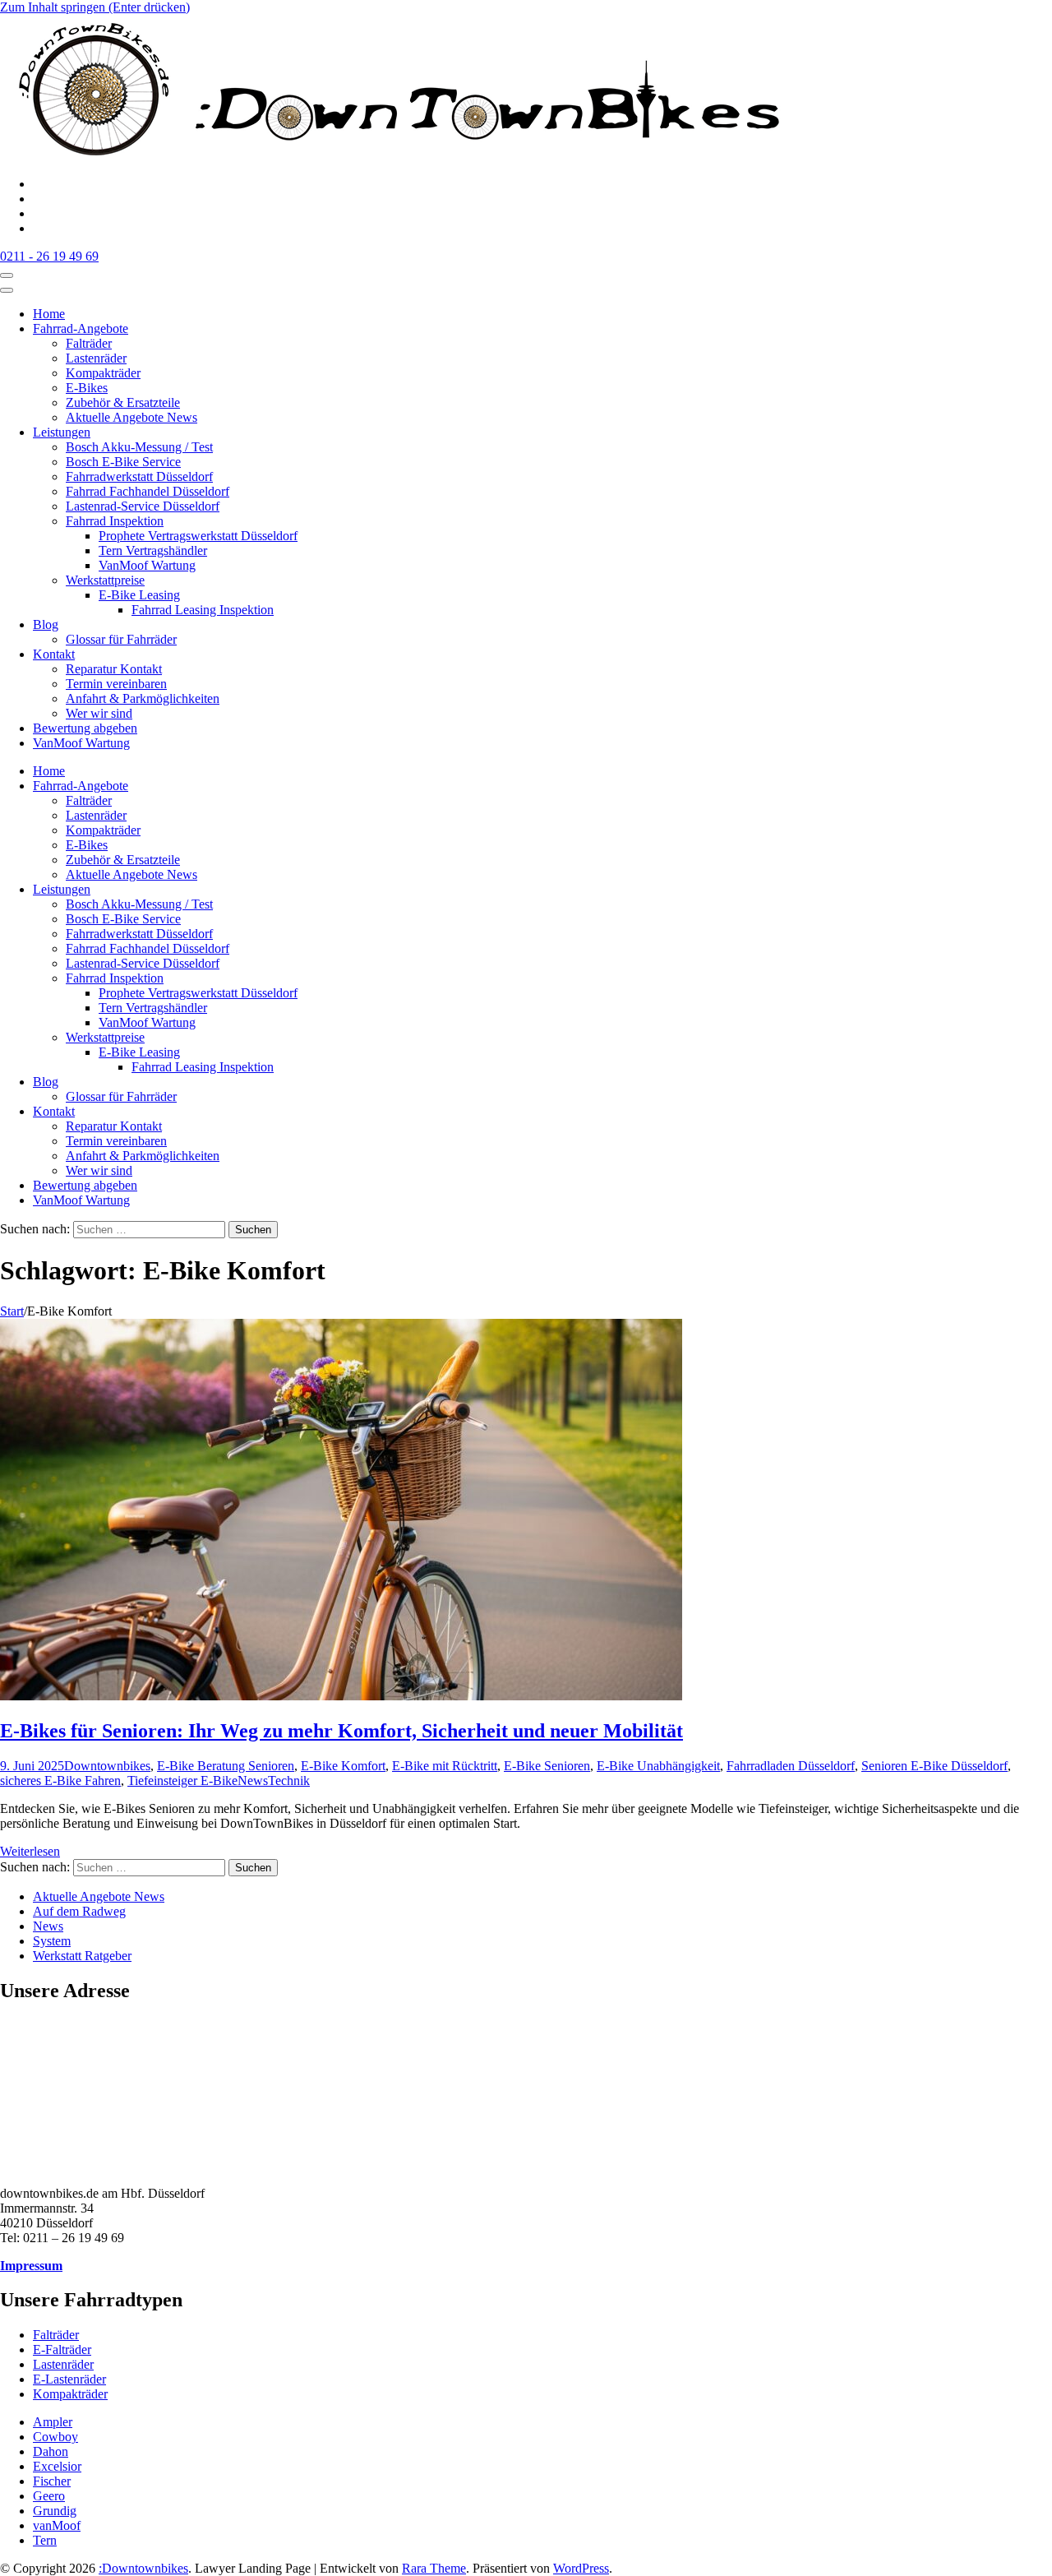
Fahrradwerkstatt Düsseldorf (139, 476)
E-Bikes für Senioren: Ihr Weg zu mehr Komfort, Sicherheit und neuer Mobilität (341, 1731)
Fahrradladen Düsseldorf (791, 1766)
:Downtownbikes (143, 2568)
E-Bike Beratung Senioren (226, 1766)
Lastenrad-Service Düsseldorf (143, 506)
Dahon (51, 2451)
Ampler (53, 2422)
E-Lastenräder (69, 2379)
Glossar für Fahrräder (121, 639)
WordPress (581, 2568)
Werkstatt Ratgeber (82, 1956)
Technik (289, 1781)
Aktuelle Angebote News (131, 417)
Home (49, 314)
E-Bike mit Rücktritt (445, 1766)
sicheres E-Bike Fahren (60, 1781)
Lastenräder (96, 358)
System (52, 1941)
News (253, 1781)
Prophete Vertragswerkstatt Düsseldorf (198, 536)
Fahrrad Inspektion (115, 521)
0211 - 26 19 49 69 (49, 256)
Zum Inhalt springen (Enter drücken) (95, 7)
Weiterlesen (30, 1851)
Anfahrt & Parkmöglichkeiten (143, 698)
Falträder (89, 343)
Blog (46, 624)
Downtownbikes (107, 1766)
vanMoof (57, 2525)
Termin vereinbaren (116, 684)
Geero (49, 2496)
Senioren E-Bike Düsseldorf (934, 1766)
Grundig (55, 2511)
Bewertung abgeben (85, 728)
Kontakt (54, 654)
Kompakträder (103, 373)
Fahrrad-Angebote (81, 328)
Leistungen (62, 432)
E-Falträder (62, 2349)
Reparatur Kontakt (114, 669)
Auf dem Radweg (79, 1911)
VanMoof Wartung (147, 565)
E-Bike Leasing (139, 595)
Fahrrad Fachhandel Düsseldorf (148, 491)
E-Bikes (87, 388)
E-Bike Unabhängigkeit (658, 1766)
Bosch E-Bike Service (123, 462)
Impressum (31, 2266)
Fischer (52, 2481)
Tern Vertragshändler (153, 550)
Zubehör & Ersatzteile (123, 402)
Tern (45, 2540)
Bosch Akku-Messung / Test (139, 447)
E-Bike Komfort (343, 1766)
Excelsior (57, 2466)
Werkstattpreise (105, 580)
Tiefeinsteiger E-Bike (182, 1781)
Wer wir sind (99, 713)
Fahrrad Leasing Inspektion (203, 610)
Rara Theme (434, 2568)
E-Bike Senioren (547, 1766)
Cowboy (55, 2437)
